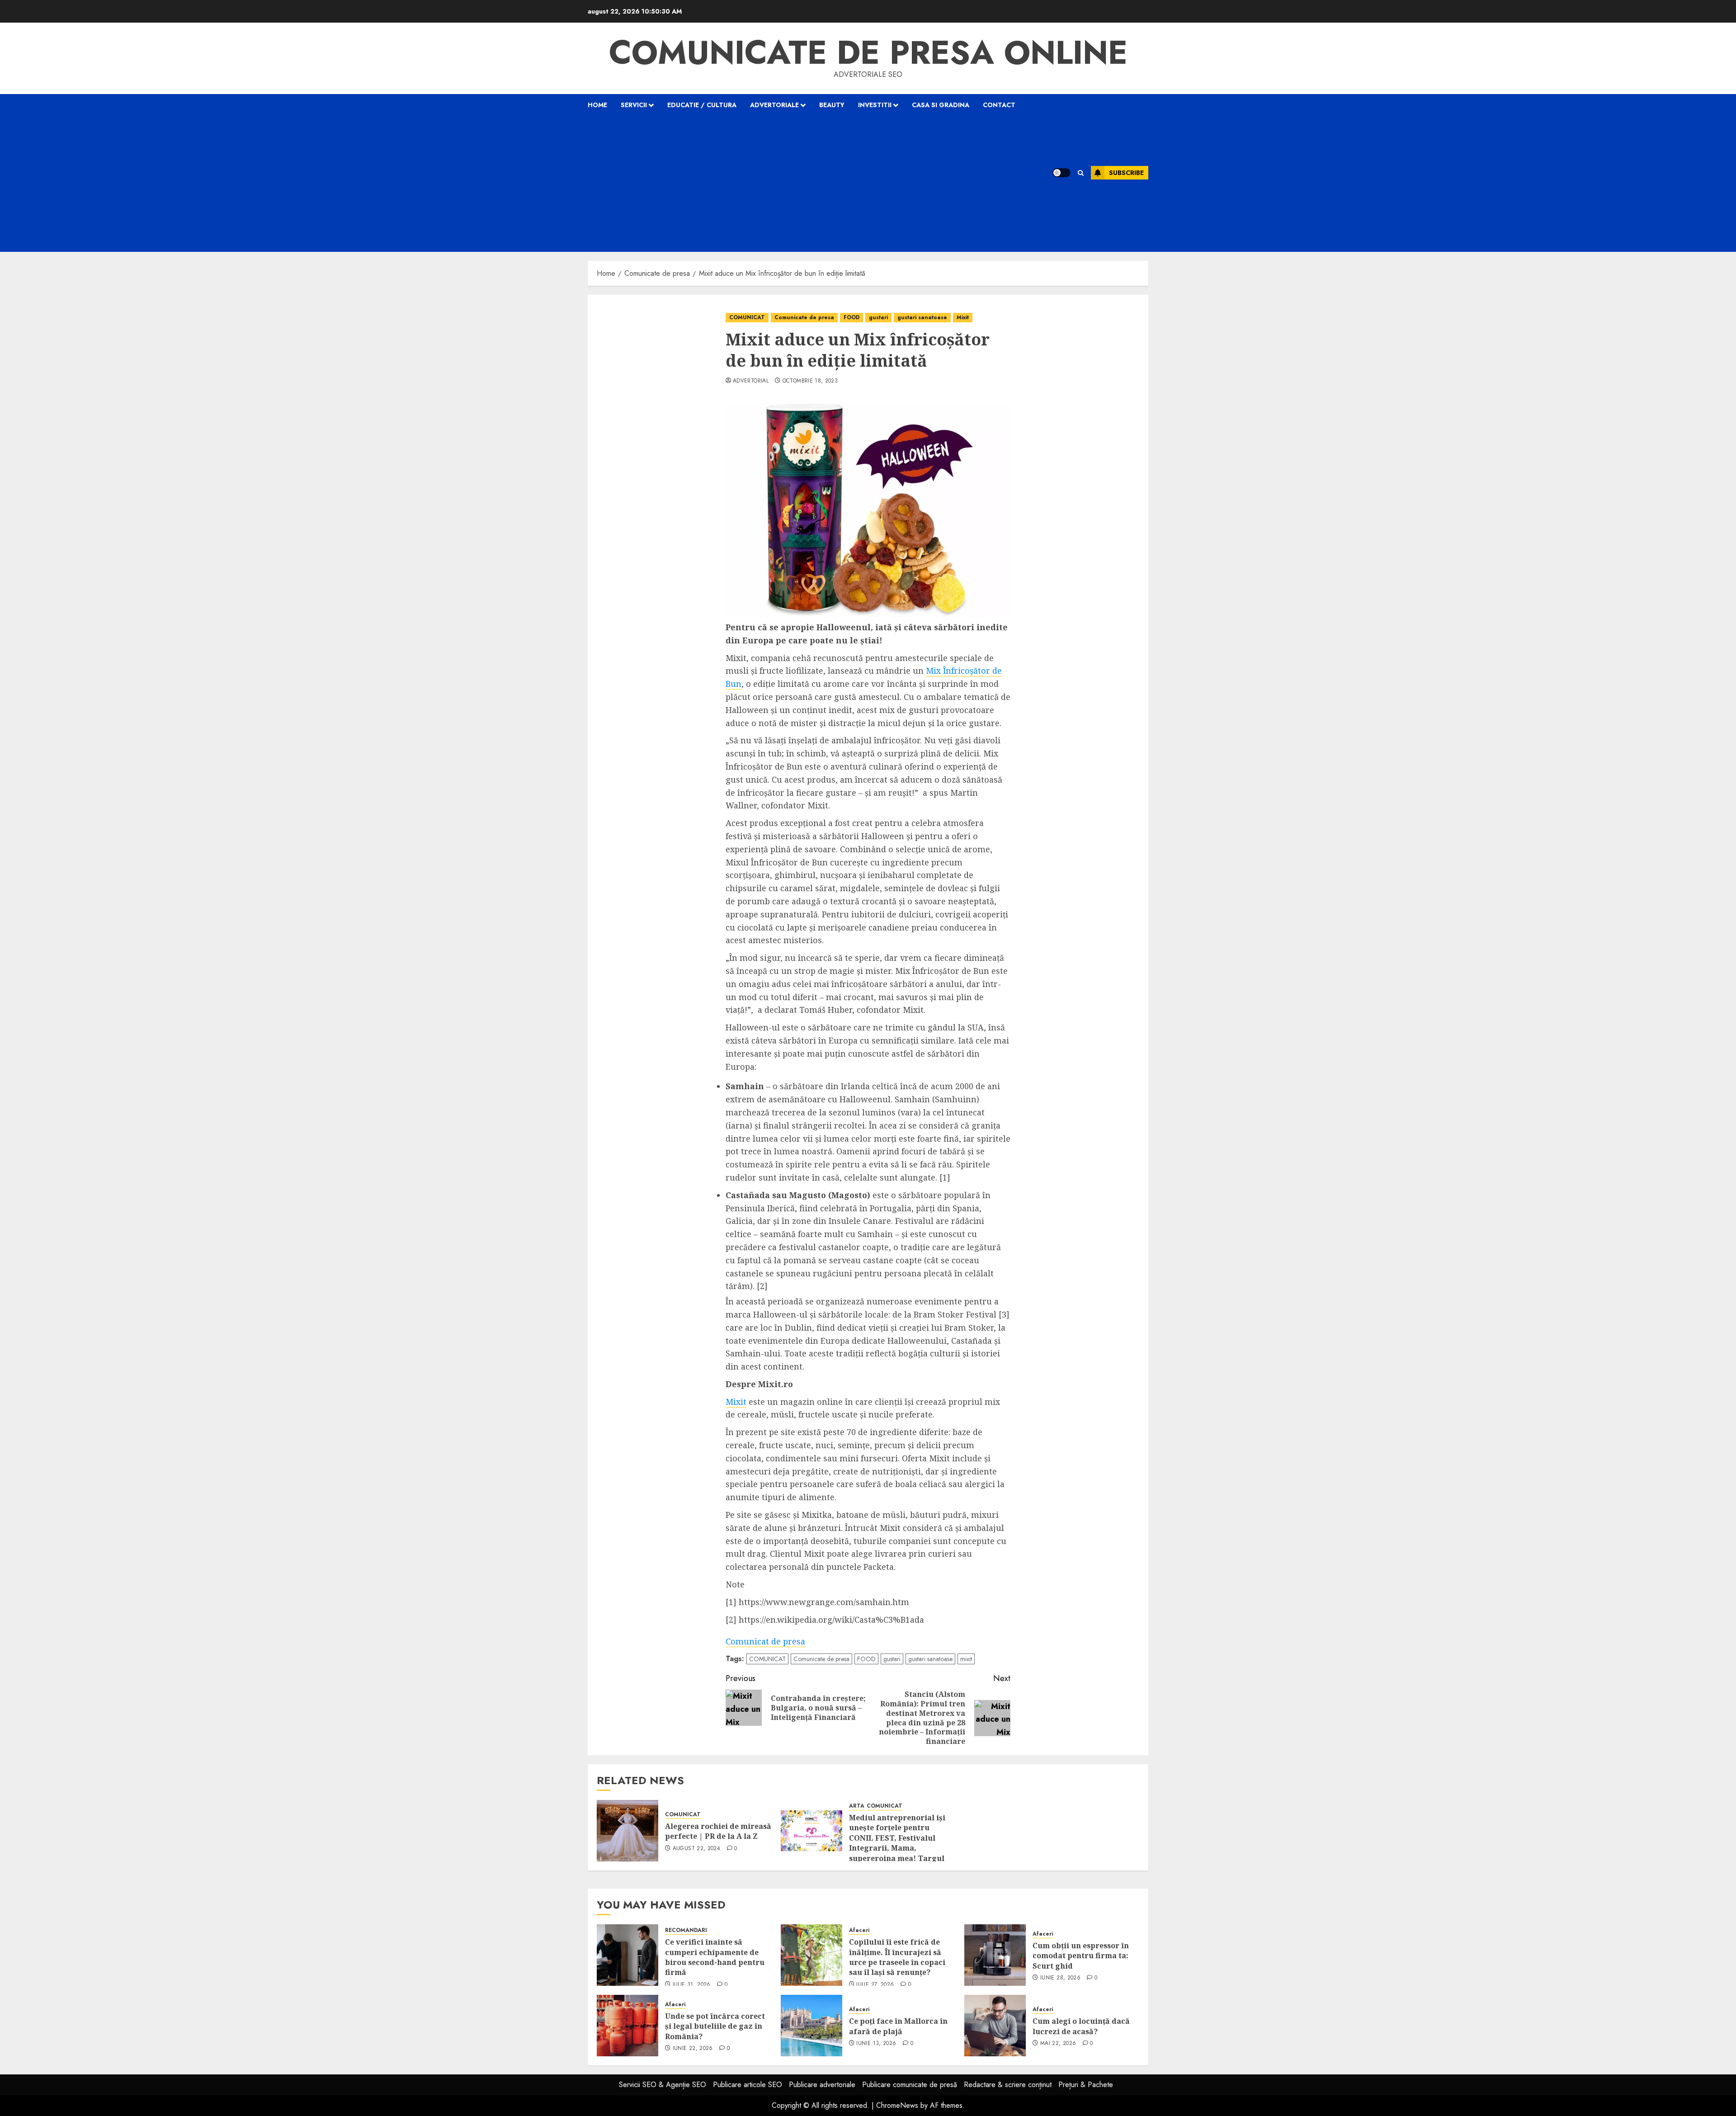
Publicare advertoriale (822, 2085)
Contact (999, 105)
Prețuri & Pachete (1086, 2085)
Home (597, 105)
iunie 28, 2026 (1060, 1978)
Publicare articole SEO (748, 2085)
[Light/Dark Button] (1061, 173)
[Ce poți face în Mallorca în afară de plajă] (811, 2026)
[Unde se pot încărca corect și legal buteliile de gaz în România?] (627, 2026)
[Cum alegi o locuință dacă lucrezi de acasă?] (995, 2026)
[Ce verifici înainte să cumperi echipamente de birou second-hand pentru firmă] (627, 1955)
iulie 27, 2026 (875, 1985)
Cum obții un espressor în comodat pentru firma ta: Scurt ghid (1081, 1956)
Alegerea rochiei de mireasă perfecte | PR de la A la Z (718, 1831)
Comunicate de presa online (868, 52)
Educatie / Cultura (702, 105)
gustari (878, 317)
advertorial (751, 381)
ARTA (857, 1806)
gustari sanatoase (922, 317)
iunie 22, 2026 (693, 2049)
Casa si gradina (941, 105)
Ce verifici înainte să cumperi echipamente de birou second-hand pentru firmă (715, 1957)
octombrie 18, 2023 (810, 381)
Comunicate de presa (804, 317)
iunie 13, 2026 (876, 2044)
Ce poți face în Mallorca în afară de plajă (898, 2026)
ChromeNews (897, 2105)
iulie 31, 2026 (692, 1985)
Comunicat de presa (765, 1641)
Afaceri (859, 1930)
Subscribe (1126, 173)
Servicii (634, 105)
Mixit (963, 317)
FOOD (851, 317)
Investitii (875, 105)
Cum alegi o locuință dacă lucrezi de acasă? (1081, 2026)
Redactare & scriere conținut (1008, 2085)
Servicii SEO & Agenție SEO (663, 2085)
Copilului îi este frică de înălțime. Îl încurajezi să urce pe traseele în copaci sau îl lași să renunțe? (897, 1957)
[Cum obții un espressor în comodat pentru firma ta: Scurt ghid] (995, 1955)
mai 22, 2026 (1058, 2044)
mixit (966, 1659)
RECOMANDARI (686, 1930)
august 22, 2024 (696, 1849)
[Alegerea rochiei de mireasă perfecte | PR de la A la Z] (627, 1831)
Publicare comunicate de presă (910, 2085)
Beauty (832, 105)
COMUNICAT (747, 317)
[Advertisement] (808, 184)
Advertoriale (774, 105)
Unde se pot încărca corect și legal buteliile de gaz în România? (715, 2026)
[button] (1081, 173)
